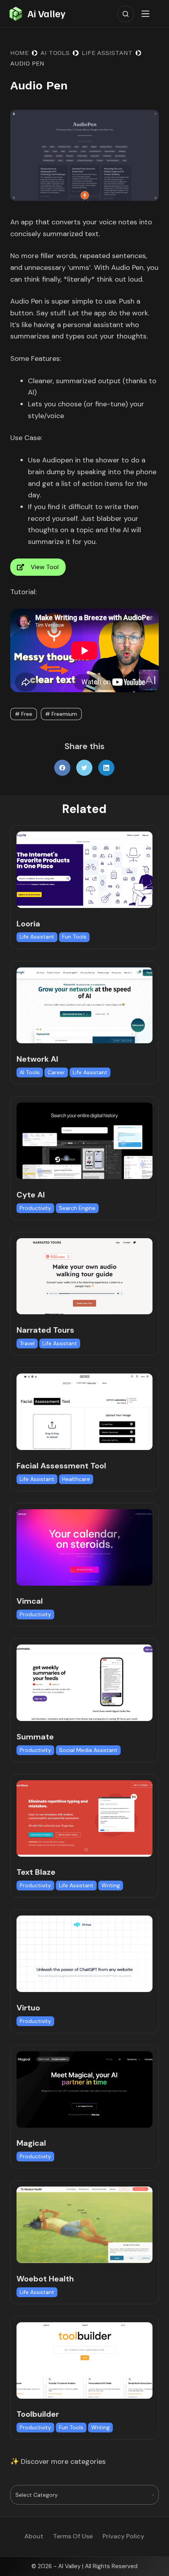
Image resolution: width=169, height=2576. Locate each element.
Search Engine (77, 1208)
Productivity (35, 1208)
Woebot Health (45, 2279)
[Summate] (84, 1683)
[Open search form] (126, 14)
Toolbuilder (38, 2414)
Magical (31, 2143)
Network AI (37, 1059)
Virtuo (28, 2008)
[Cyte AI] (84, 1141)
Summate (35, 1737)
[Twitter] (84, 768)
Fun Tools (74, 937)
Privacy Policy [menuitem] (123, 2536)
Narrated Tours (45, 1330)
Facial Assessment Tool (61, 1466)
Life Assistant (37, 937)
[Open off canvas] (147, 14)
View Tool (45, 567)
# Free (24, 714)
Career (56, 1072)
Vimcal (30, 1601)
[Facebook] (62, 768)
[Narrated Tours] (84, 1276)
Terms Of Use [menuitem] (73, 2536)
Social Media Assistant (88, 1750)
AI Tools (30, 1072)
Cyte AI (31, 1195)
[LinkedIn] (106, 768)
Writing (111, 1885)
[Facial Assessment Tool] (84, 1412)
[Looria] (84, 870)
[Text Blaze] (84, 1818)
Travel (27, 1343)
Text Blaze (36, 1872)
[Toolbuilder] (84, 2360)
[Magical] (84, 2089)
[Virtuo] (84, 1954)
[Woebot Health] (84, 2225)
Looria (28, 924)
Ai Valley (46, 13)
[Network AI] (84, 1005)
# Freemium (61, 714)
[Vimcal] (84, 1547)
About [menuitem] (34, 2536)
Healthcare (76, 1479)
